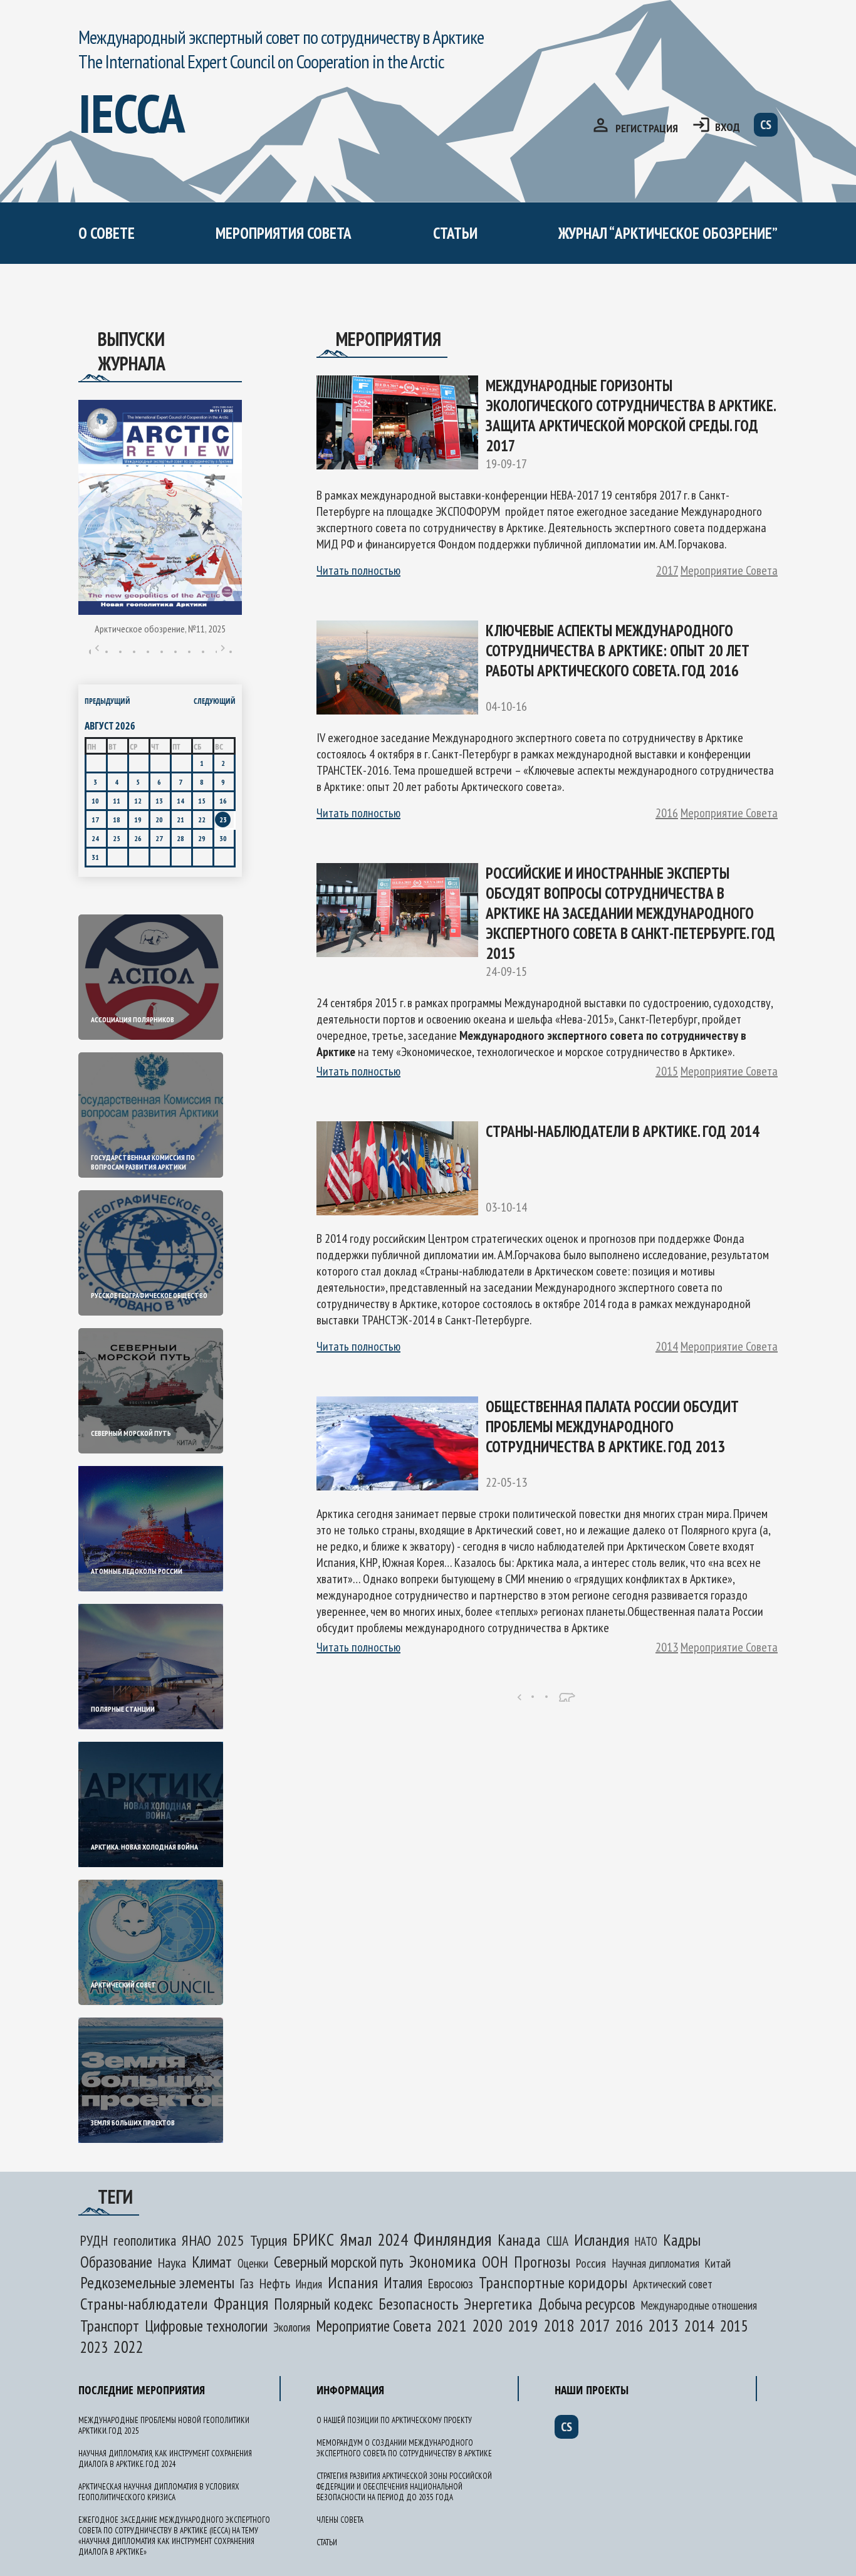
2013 (667, 1647)
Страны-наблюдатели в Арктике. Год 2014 (623, 1131)
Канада (519, 2240)
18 (117, 819)
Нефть (275, 2283)
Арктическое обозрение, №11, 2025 (160, 629)
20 (159, 819)
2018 (559, 2325)
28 (180, 838)
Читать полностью (358, 570)
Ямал (356, 2239)
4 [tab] (134, 652)
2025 (231, 2240)
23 (223, 819)
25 (117, 838)
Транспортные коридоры (553, 2282)
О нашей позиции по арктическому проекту (197, 287)
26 (138, 838)
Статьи (455, 233)
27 (159, 838)
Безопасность (418, 2304)
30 (223, 838)
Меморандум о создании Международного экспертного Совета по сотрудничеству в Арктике (333, 311)
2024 (393, 2239)
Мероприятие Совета (729, 570)
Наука (172, 2263)
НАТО (646, 2241)
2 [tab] (107, 652)
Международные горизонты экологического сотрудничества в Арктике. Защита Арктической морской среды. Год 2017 (630, 416)
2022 (128, 2347)
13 (159, 801)
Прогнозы (542, 2262)
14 (180, 801)
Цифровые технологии (206, 2326)
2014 (667, 1346)
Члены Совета (340, 2520)
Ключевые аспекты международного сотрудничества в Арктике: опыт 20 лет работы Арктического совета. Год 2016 (618, 651)
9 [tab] (203, 652)
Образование (116, 2262)
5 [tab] (148, 652)
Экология (292, 2327)
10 (95, 801)
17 (95, 819)
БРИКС (313, 2239)
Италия (403, 2283)
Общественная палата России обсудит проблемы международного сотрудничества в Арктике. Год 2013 (612, 1427)
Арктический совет (673, 2284)
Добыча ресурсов (587, 2304)
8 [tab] (189, 652)
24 (95, 838)
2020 (488, 2325)
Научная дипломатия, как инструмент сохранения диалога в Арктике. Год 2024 (165, 2459)
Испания (353, 2282)
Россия (591, 2263)
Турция (269, 2240)
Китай (718, 2263)
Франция (241, 2303)
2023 (94, 2347)
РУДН (94, 2240)
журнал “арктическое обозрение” (668, 233)
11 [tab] (231, 652)
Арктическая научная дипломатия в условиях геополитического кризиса (159, 2492)
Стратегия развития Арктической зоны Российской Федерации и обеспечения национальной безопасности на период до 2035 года (404, 2487)
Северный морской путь (339, 2262)
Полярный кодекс (323, 2304)
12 (138, 801)
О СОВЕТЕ (107, 233)
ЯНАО (196, 2240)
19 (138, 819)
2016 (667, 813)
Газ (247, 2283)
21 (180, 819)
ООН (495, 2262)
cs (766, 125)
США (557, 2241)
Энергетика (498, 2304)
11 (117, 801)
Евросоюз (451, 2283)
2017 (667, 570)
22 (202, 819)
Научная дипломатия (655, 2263)
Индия (309, 2284)
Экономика (443, 2261)
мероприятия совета (284, 233)
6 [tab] (162, 652)
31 (95, 857)
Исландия (602, 2240)
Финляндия (453, 2238)
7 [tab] (175, 652)
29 (202, 838)
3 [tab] (120, 652)
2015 (667, 1071)
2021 (452, 2326)
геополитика (145, 2240)
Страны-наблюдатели (144, 2304)
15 (202, 801)
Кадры (682, 2240)
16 (223, 801)
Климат (212, 2262)
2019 (523, 2326)
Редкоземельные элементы (157, 2282)
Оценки (253, 2263)
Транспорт (110, 2326)
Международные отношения (699, 2305)
